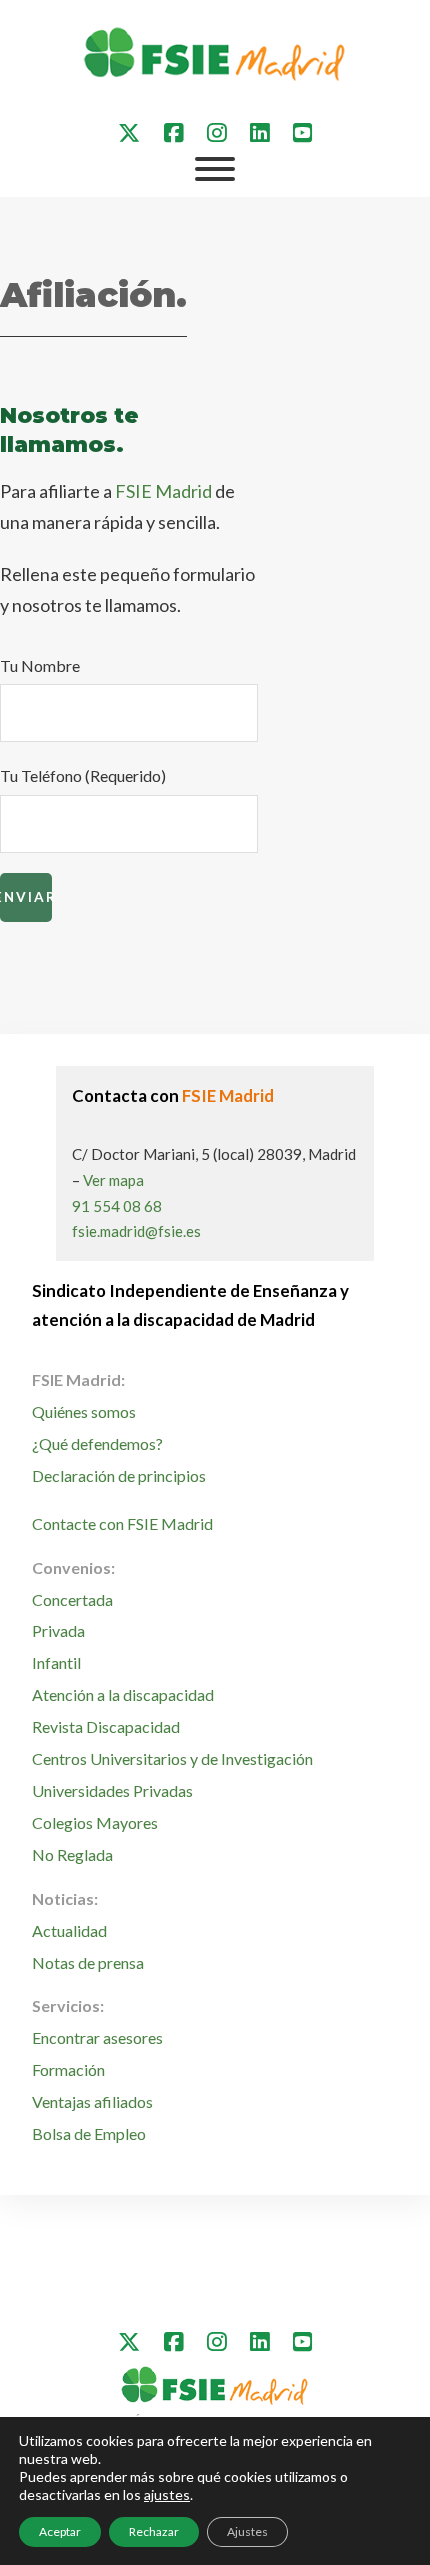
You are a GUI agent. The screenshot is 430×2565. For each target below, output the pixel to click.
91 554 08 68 (117, 1206)
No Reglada (72, 1854)
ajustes (167, 2494)
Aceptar (60, 2531)
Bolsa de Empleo (89, 2133)
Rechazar (154, 2531)
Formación (68, 2069)
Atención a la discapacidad (123, 1694)
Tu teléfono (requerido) (83, 775)
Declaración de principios (119, 1475)
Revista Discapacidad (106, 1726)
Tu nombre (40, 665)
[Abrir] (215, 169)
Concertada (72, 1599)
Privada (58, 1630)
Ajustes (247, 2531)
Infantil (56, 1662)
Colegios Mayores (95, 1822)
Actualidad (69, 1930)
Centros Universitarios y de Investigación (172, 1758)
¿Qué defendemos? (97, 1443)
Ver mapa (113, 1180)
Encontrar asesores (97, 2037)
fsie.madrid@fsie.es (136, 1231)
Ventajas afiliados (92, 2101)
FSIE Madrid (163, 491)
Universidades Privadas (112, 1790)
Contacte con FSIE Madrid (122, 1523)
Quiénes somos (84, 1411)
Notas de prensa (88, 1962)
